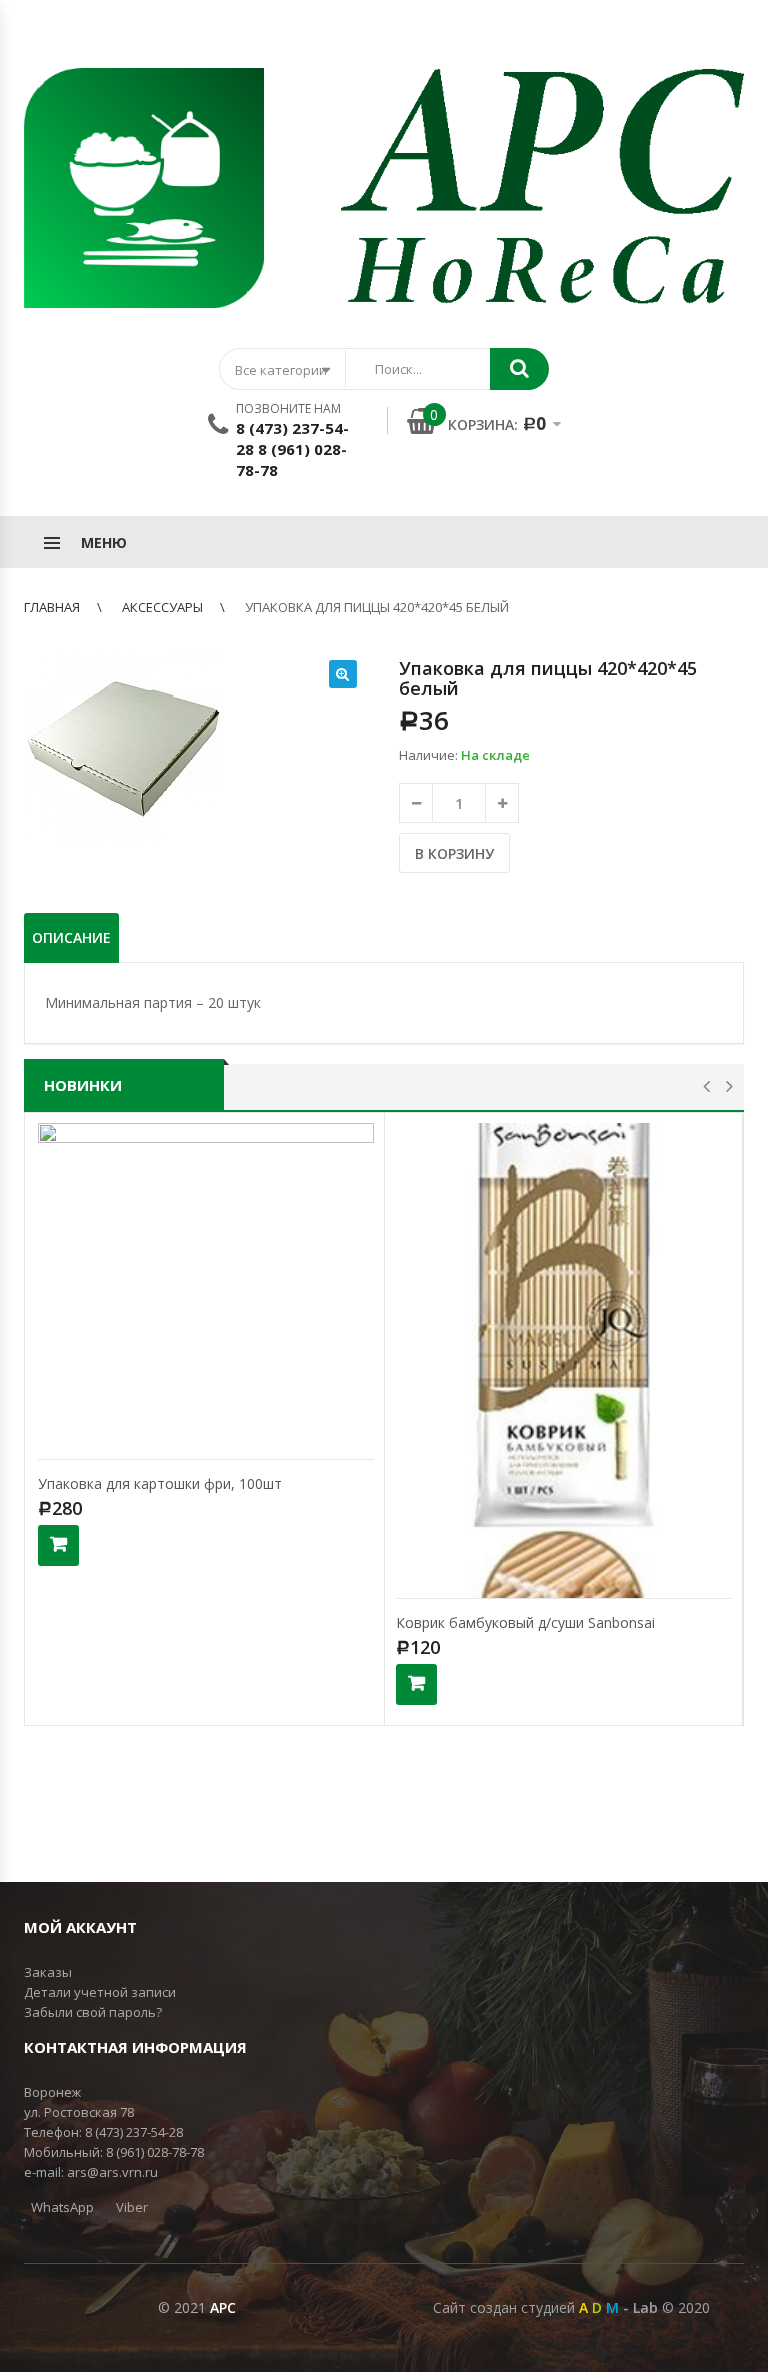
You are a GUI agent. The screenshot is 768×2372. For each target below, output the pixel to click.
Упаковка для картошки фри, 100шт (160, 1483)
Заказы (48, 1972)
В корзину (454, 853)
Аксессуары (162, 607)
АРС (223, 2307)
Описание (71, 937)
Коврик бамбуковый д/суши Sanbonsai (525, 1622)
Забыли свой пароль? (93, 2012)
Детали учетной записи (100, 1992)
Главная (52, 607)
